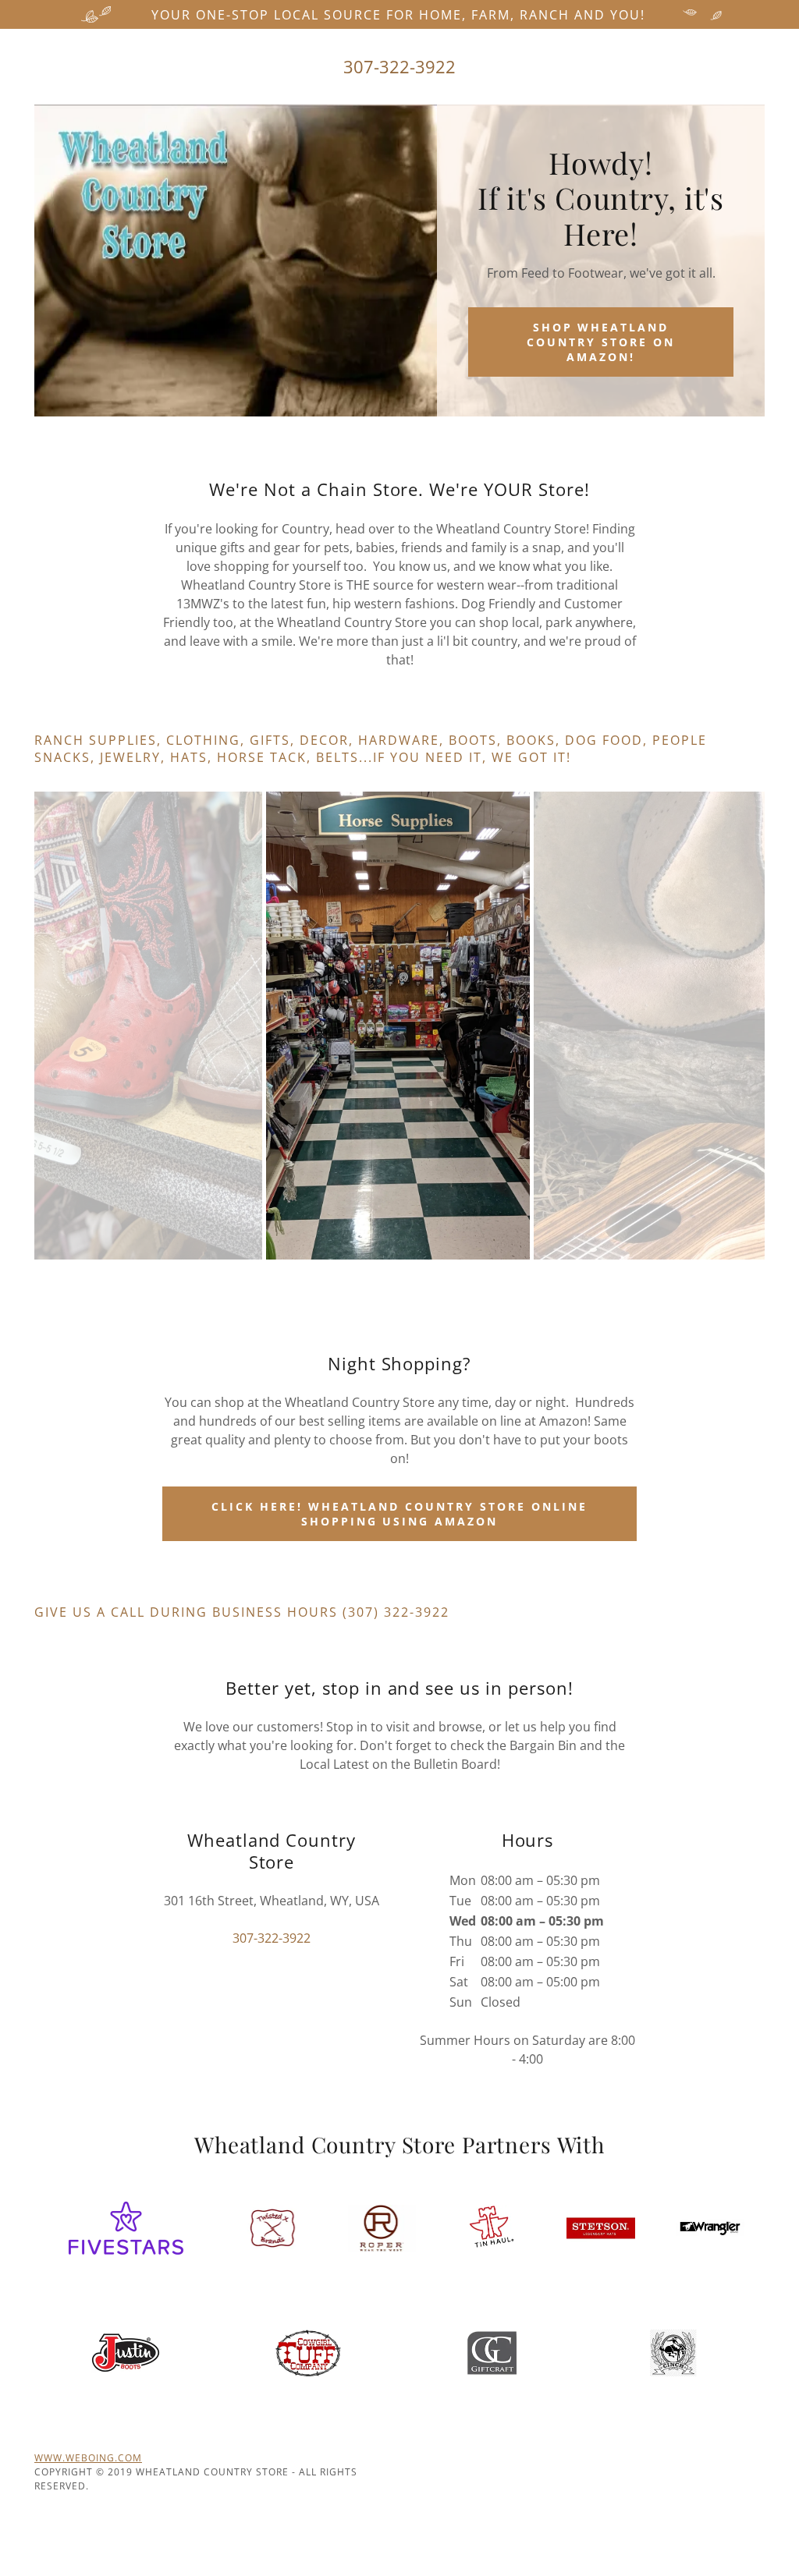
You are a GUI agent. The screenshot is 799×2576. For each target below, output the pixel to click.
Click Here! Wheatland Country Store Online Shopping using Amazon (399, 1514)
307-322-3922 (399, 66)
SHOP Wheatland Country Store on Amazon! (601, 342)
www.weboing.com (88, 2458)
